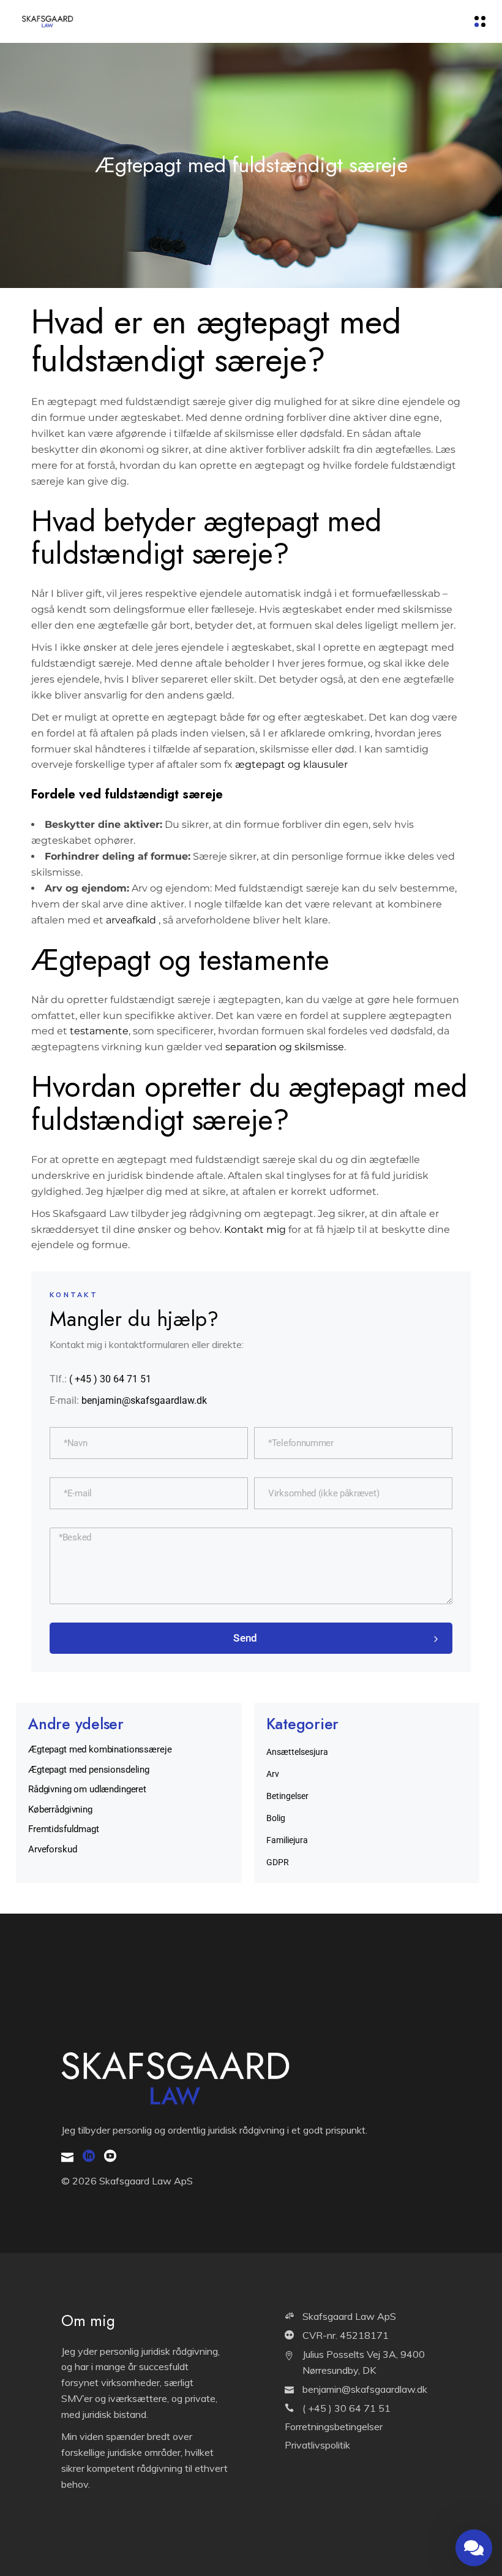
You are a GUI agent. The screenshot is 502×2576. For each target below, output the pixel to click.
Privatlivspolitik (317, 2445)
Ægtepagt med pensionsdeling (89, 1770)
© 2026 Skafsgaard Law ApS (127, 2181)
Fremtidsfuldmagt (64, 1829)
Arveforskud (52, 1849)
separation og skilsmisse (285, 1047)
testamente (99, 1031)
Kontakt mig (255, 1229)
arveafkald (131, 920)
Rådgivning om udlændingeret (87, 1789)
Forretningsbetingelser (334, 2426)
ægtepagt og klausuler (291, 764)
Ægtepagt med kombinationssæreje (100, 1749)
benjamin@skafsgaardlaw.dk (144, 1400)
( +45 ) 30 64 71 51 (110, 1379)
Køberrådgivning (60, 1809)
